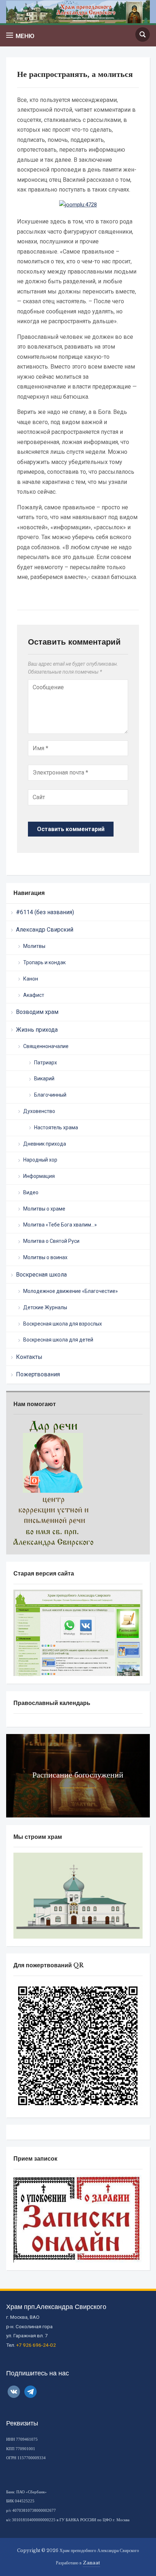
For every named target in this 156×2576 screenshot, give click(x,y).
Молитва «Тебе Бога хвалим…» (60, 1225)
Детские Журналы (45, 1307)
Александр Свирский (45, 930)
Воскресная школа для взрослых (63, 1324)
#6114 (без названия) (45, 912)
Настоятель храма (56, 1127)
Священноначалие (46, 1046)
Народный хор (40, 1160)
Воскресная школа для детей (58, 1340)
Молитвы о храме (44, 1209)
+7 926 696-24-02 (36, 2345)
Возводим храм (37, 1012)
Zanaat (91, 2563)
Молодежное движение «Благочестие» (71, 1291)
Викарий (44, 1079)
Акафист (34, 995)
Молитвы (34, 946)
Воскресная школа (41, 1275)
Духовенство (39, 1111)
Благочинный (50, 1095)
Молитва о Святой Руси (51, 1241)
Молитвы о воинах (45, 1257)
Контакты (29, 1357)
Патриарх (46, 1063)
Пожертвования (38, 1374)
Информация (39, 1176)
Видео (31, 1192)
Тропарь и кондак (44, 962)
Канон (31, 979)
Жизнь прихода (37, 1030)
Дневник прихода (45, 1144)
